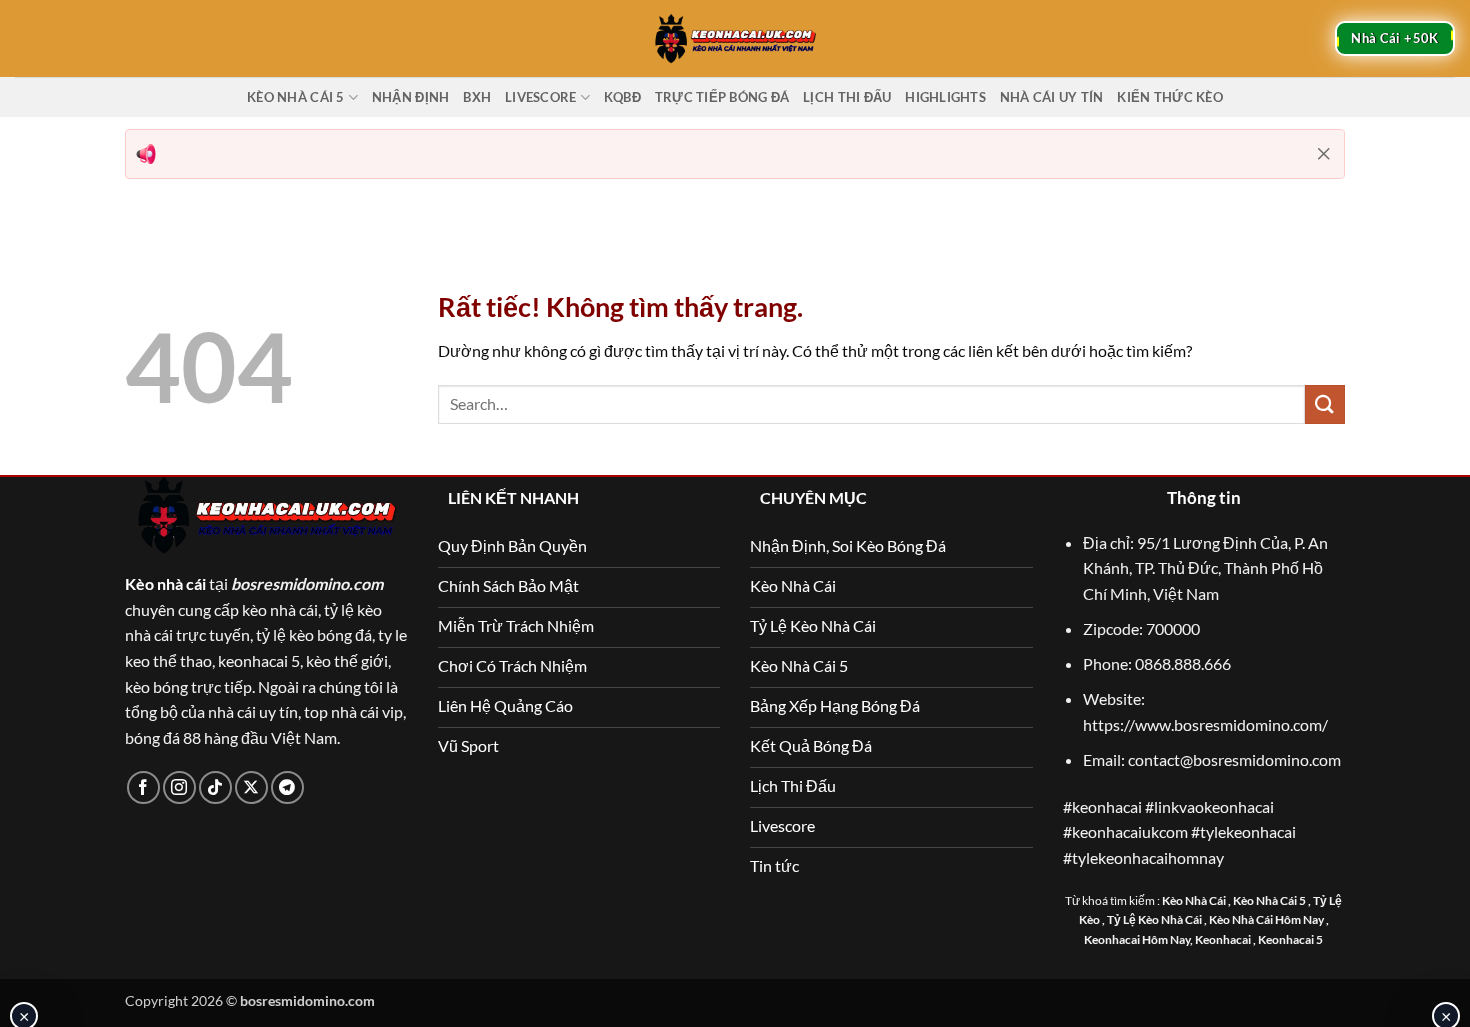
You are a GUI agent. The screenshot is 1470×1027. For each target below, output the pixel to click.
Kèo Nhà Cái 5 (295, 97)
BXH (477, 97)
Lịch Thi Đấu (847, 97)
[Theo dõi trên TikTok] (215, 787)
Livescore (540, 97)
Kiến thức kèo (1169, 97)
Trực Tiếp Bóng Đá (722, 97)
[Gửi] (1325, 404)
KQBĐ (622, 97)
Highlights (945, 97)
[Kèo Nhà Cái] (735, 38)
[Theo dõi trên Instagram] (179, 787)
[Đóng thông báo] (1324, 154)
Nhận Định (410, 97)
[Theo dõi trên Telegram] (287, 787)
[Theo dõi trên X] (251, 787)
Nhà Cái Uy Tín (1052, 97)
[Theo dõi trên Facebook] (143, 787)
